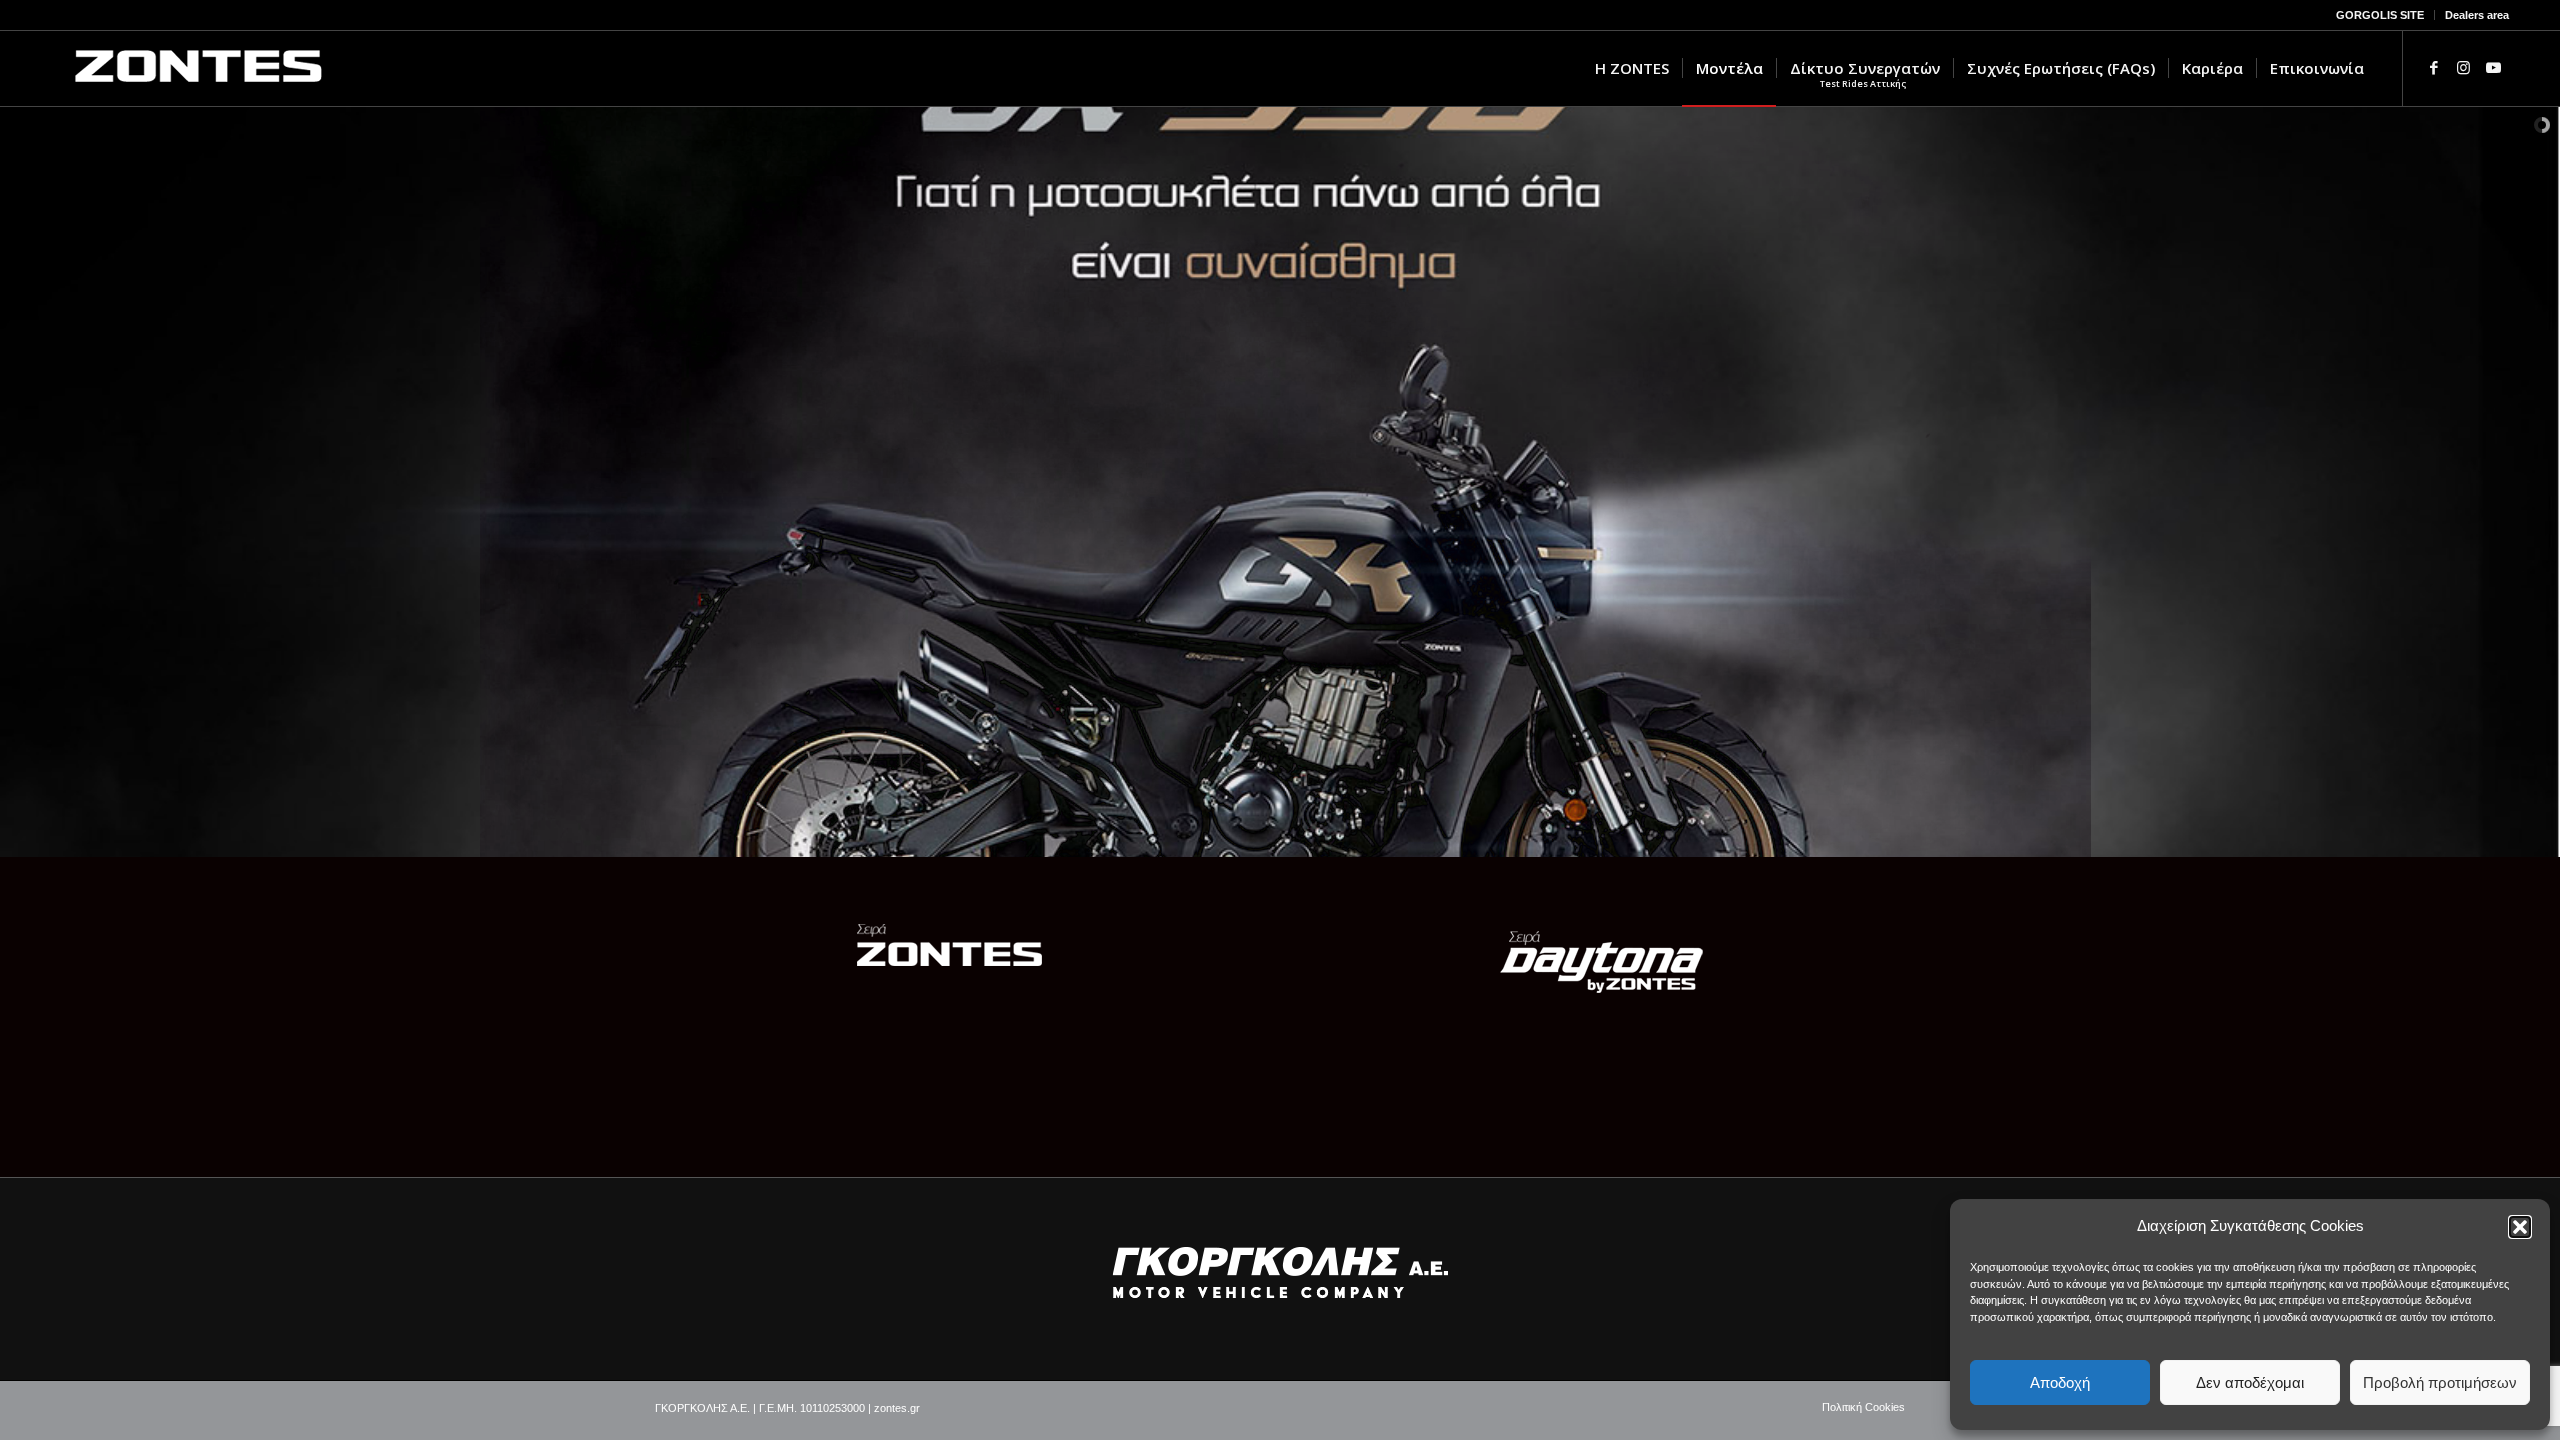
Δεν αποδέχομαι (2250, 1382)
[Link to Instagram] (2464, 68)
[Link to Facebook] (2434, 68)
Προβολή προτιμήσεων (2440, 1382)
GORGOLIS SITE (2380, 15)
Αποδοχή (2060, 1382)
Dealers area (2477, 15)
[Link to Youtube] (2494, 68)
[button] (2520, 1227)
